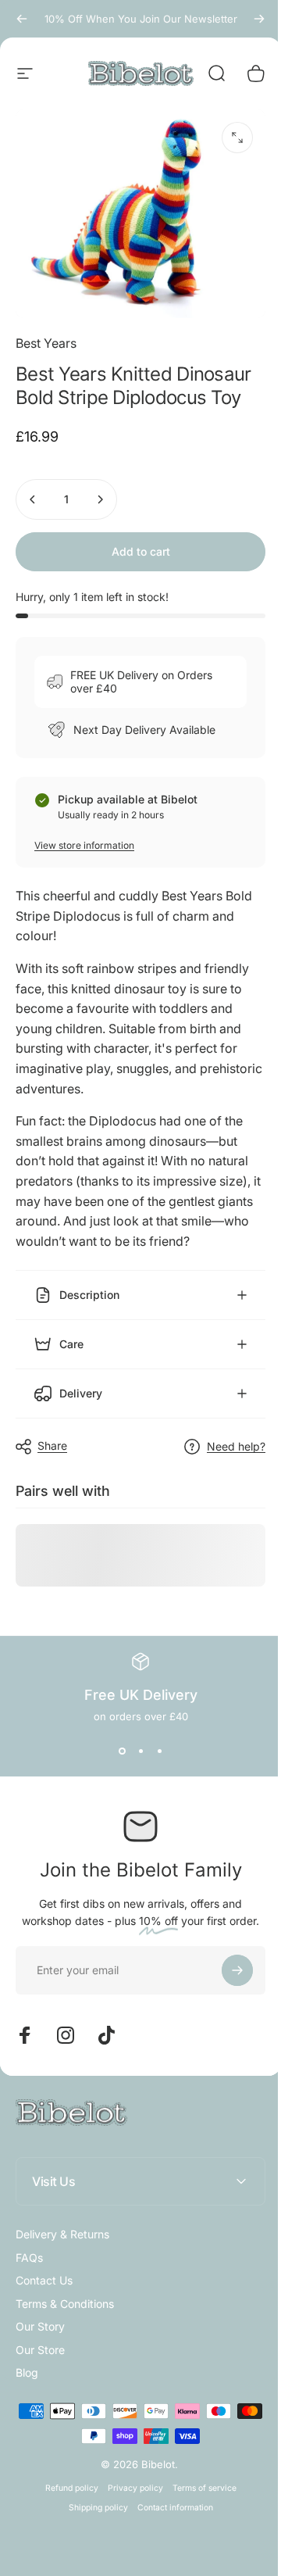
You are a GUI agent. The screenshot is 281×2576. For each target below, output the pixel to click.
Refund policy (66, 2478)
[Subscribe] (226, 1960)
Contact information (169, 2497)
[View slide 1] (116, 1741)
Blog (27, 2363)
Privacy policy (129, 2478)
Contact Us (44, 2271)
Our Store (40, 2340)
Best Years (46, 343)
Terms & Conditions (65, 2293)
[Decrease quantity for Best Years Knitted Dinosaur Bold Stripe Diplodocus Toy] (33, 499)
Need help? (224, 1436)
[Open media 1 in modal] (237, 138)
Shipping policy (92, 2497)
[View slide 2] (135, 1741)
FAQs (29, 2247)
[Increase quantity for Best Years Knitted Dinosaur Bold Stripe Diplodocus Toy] (100, 499)
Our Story (40, 2317)
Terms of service (198, 2478)
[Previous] (22, 19)
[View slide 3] (154, 1741)
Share (52, 1436)
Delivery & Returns (62, 2225)
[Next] (259, 19)
